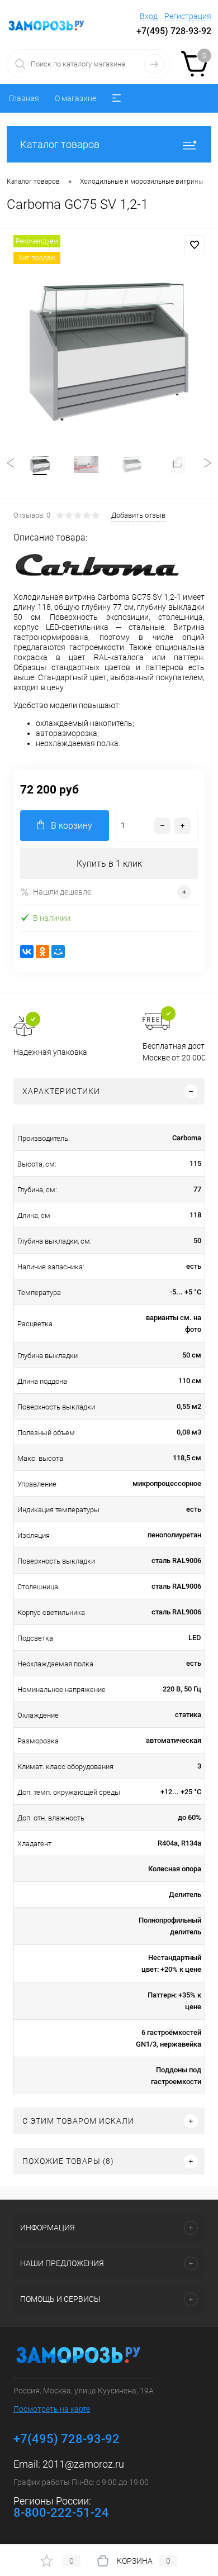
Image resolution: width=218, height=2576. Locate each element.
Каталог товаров (60, 144)
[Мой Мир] (58, 952)
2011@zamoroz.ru (83, 2464)
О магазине (75, 98)
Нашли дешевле (62, 892)
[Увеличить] (109, 352)
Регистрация (188, 16)
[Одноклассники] (42, 952)
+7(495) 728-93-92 (174, 31)
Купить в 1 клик (109, 864)
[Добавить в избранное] (195, 245)
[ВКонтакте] (27, 952)
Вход (149, 16)
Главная (24, 98)
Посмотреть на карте (52, 2409)
